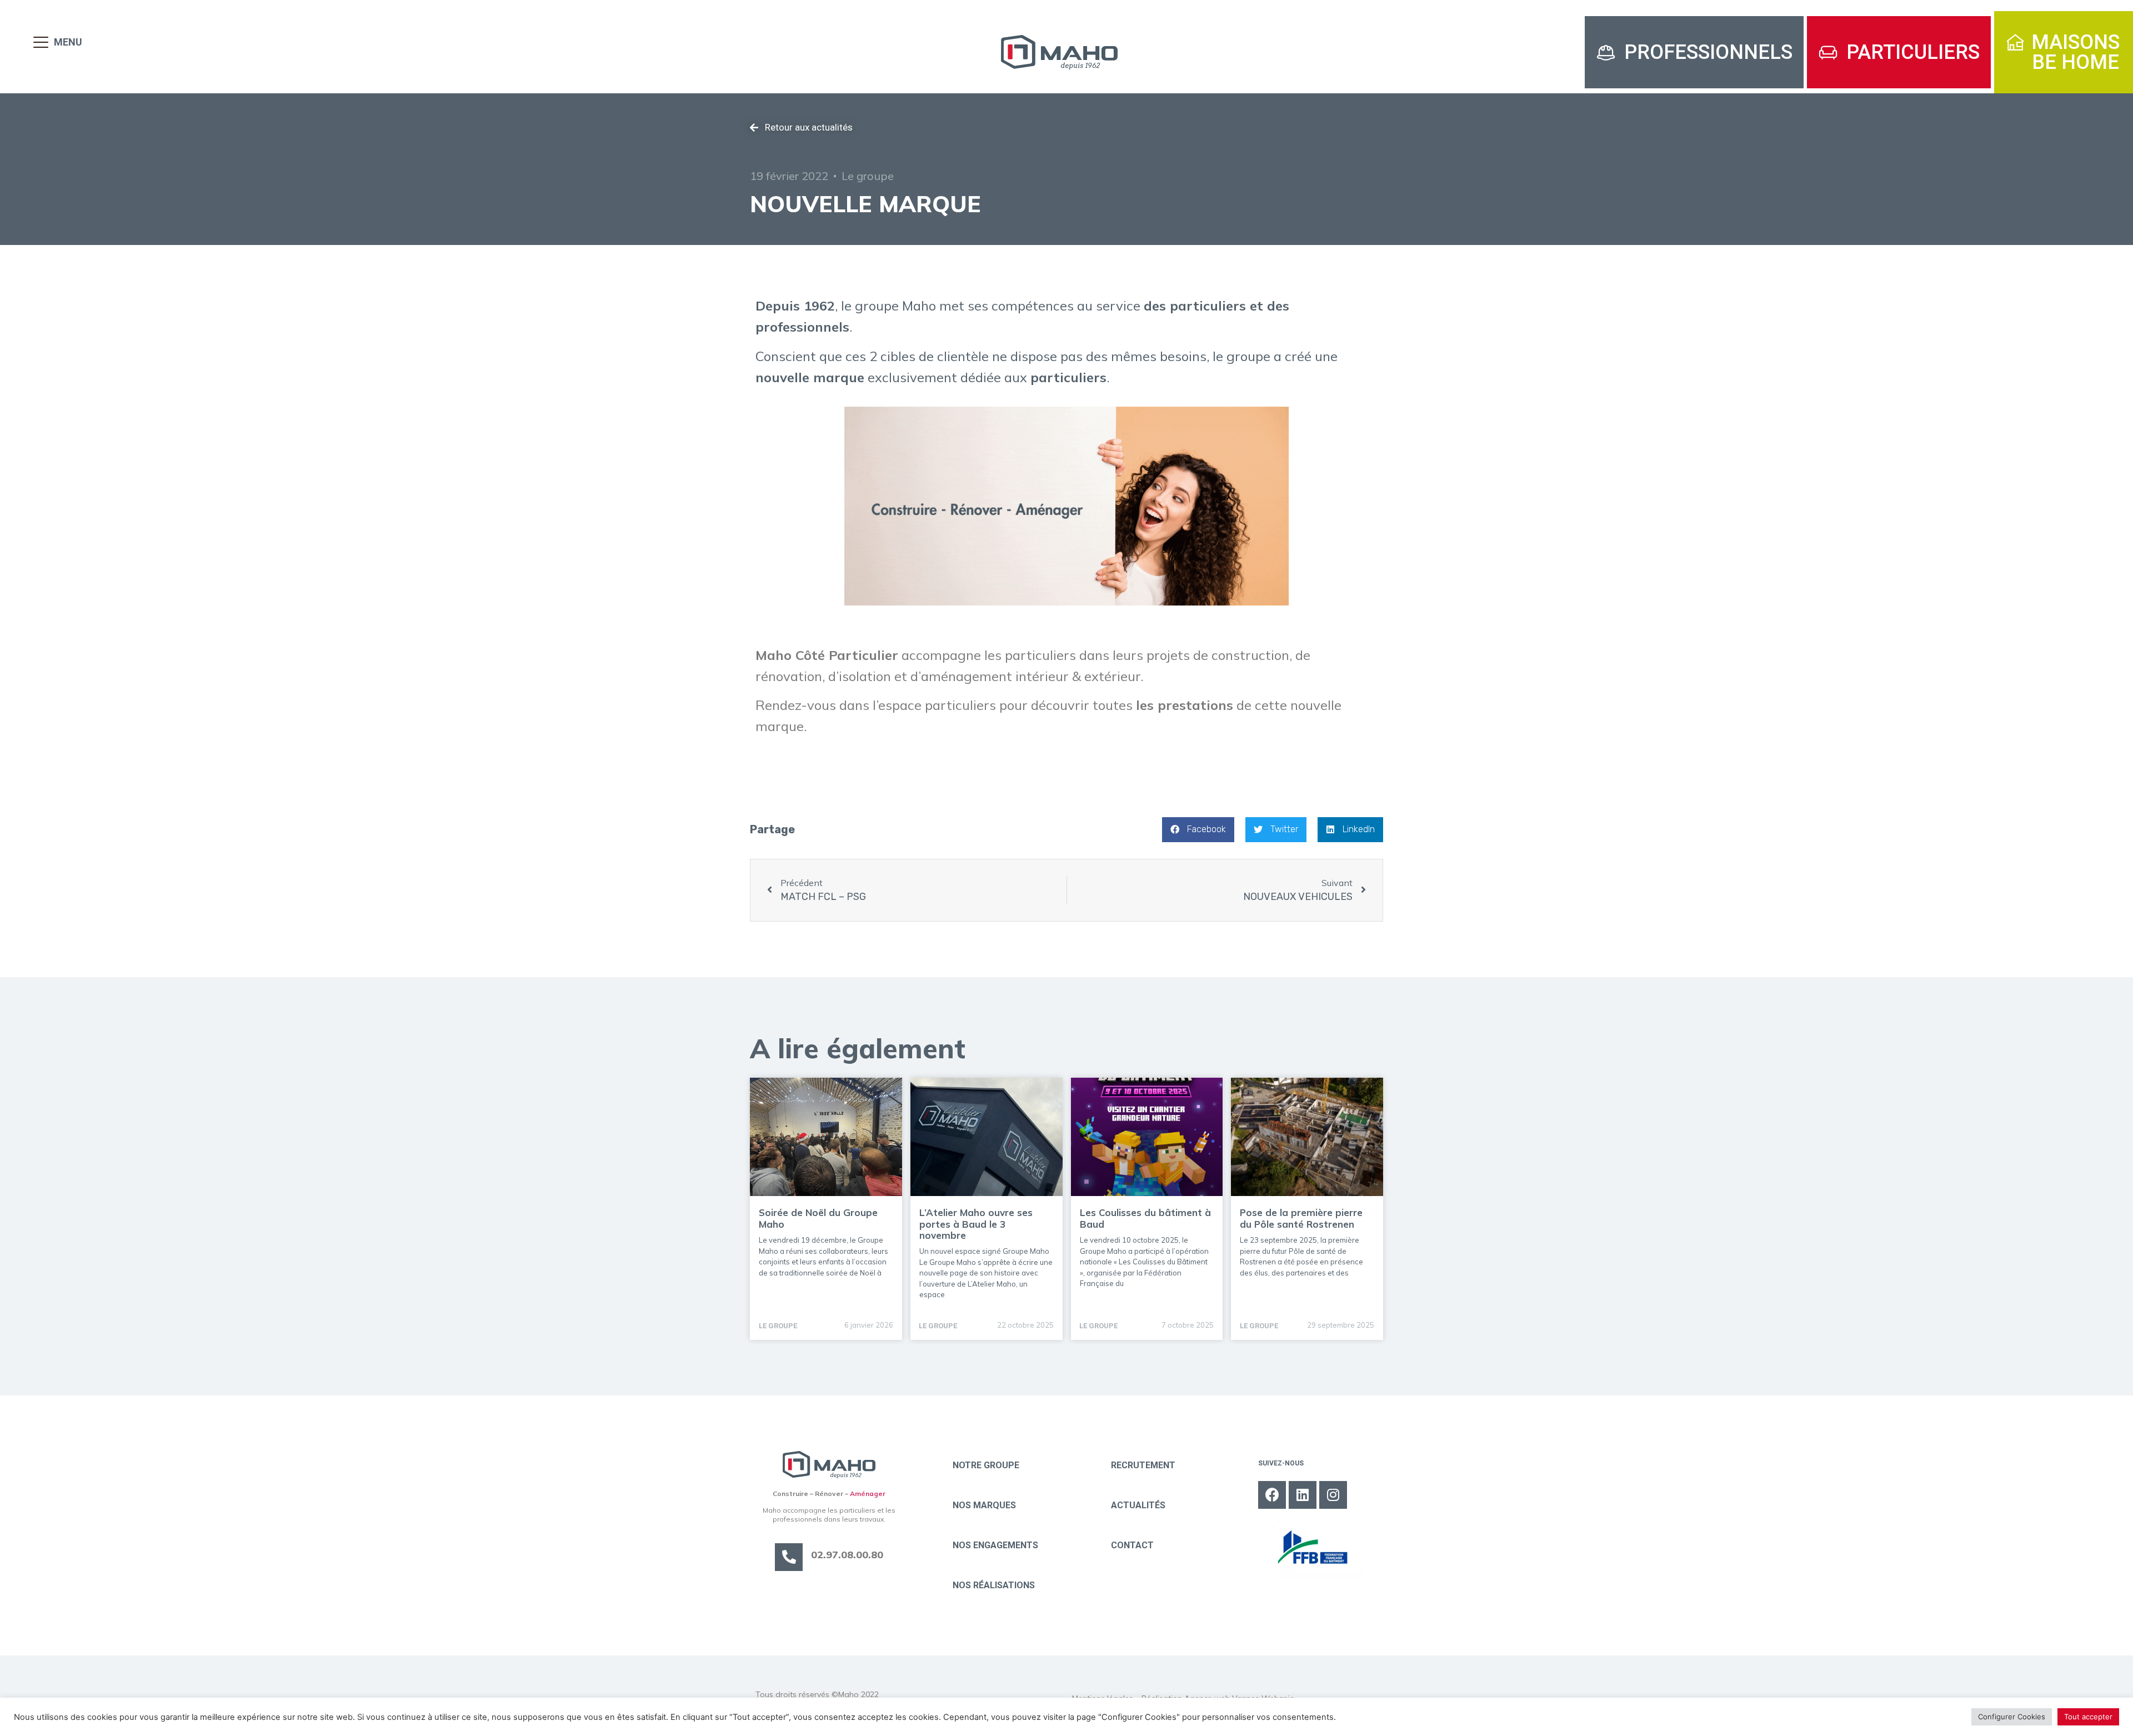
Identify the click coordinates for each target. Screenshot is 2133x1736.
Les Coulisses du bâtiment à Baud (1145, 1218)
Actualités (1138, 1505)
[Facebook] (1272, 1495)
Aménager (868, 1494)
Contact (1132, 1545)
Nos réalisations (994, 1585)
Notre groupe (986, 1465)
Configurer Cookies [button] (2012, 1717)
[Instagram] (1333, 1495)
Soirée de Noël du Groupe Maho (818, 1218)
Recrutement (1143, 1465)
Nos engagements (995, 1545)
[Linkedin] (1303, 1495)
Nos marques (984, 1505)
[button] (1694, 52)
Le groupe (868, 176)
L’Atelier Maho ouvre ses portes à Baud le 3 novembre (976, 1224)
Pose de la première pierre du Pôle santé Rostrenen (1301, 1218)
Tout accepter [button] (2088, 1717)
